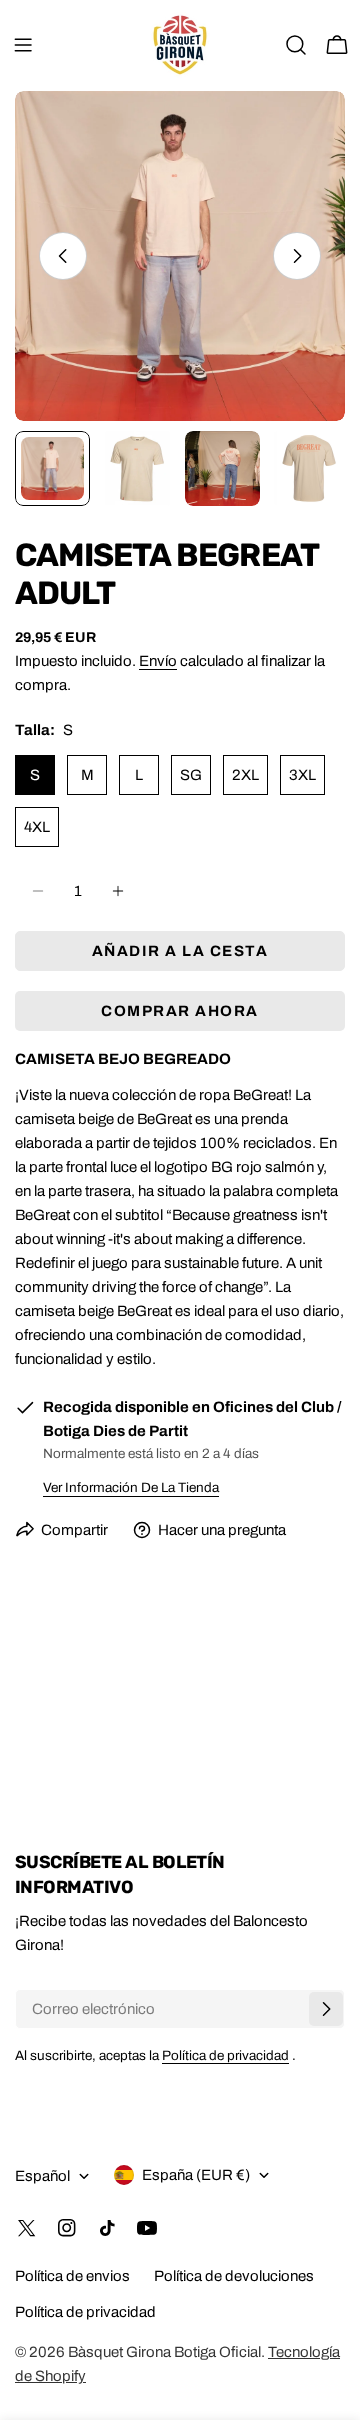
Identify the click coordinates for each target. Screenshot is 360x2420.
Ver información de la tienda (131, 1487)
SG (191, 775)
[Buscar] (296, 45)
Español (42, 2176)
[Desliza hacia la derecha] (297, 256)
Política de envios (72, 2276)
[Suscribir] (326, 2009)
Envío (158, 661)
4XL (37, 827)
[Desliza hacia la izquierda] (63, 256)
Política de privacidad (225, 2055)
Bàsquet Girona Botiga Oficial (164, 2352)
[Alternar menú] (23, 45)
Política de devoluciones (234, 2276)
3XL (302, 775)
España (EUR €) (196, 2175)
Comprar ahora (180, 1011)
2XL (245, 775)
